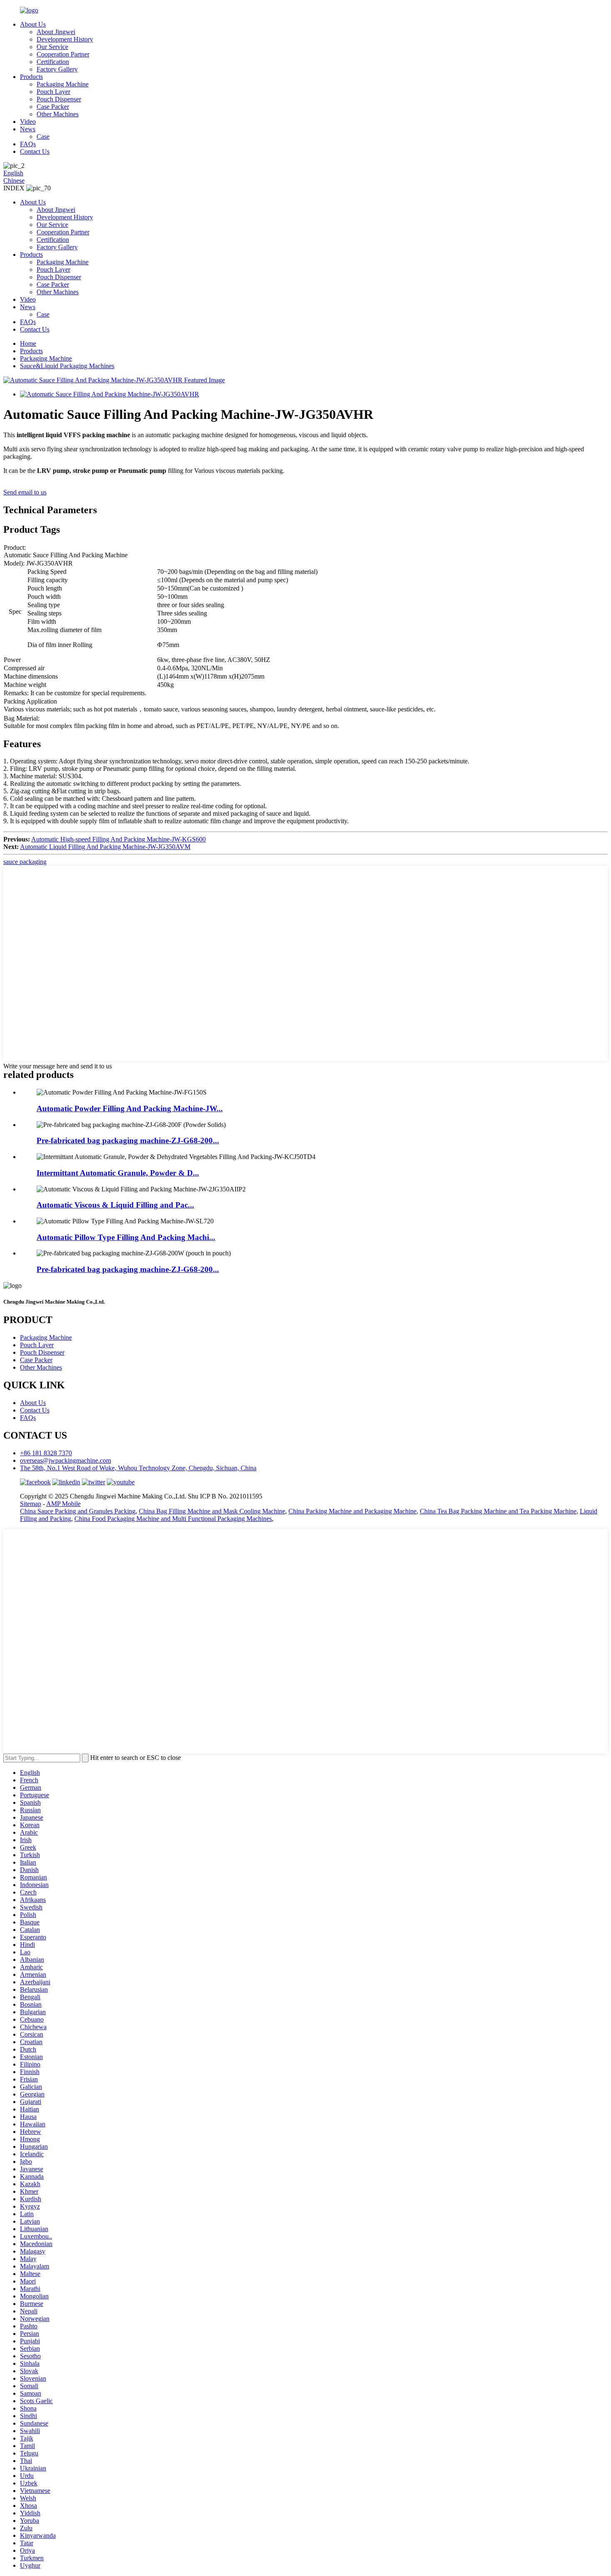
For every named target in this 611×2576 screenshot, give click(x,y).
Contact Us (35, 151)
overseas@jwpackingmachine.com (65, 1460)
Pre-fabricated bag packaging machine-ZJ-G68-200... (128, 1140)
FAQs (28, 144)
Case (43, 137)
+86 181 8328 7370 (46, 1453)
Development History (65, 39)
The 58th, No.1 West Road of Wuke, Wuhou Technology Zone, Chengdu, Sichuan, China (138, 1468)
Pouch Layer (53, 92)
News (28, 129)
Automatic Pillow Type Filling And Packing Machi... (126, 1237)
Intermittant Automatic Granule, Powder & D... (118, 1173)
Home (28, 343)
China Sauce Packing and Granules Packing (78, 1511)
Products (31, 77)
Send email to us (25, 492)
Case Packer (53, 107)
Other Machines (58, 114)
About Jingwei (56, 32)
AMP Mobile (63, 1504)
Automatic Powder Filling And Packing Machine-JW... (130, 1108)
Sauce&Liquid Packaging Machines (67, 366)
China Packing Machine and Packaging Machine (352, 1511)
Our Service (52, 47)
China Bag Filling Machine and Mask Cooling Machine (212, 1511)
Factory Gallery (57, 69)
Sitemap (31, 1504)
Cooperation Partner (63, 54)
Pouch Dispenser (59, 99)
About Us (33, 24)
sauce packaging (25, 862)
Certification (53, 62)
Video (28, 122)
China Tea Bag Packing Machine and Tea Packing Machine (498, 1511)
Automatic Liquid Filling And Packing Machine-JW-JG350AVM (105, 847)
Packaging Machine (63, 84)
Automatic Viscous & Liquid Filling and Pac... (115, 1205)
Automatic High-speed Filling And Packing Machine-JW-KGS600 (118, 839)
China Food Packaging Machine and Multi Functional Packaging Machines (173, 1519)
